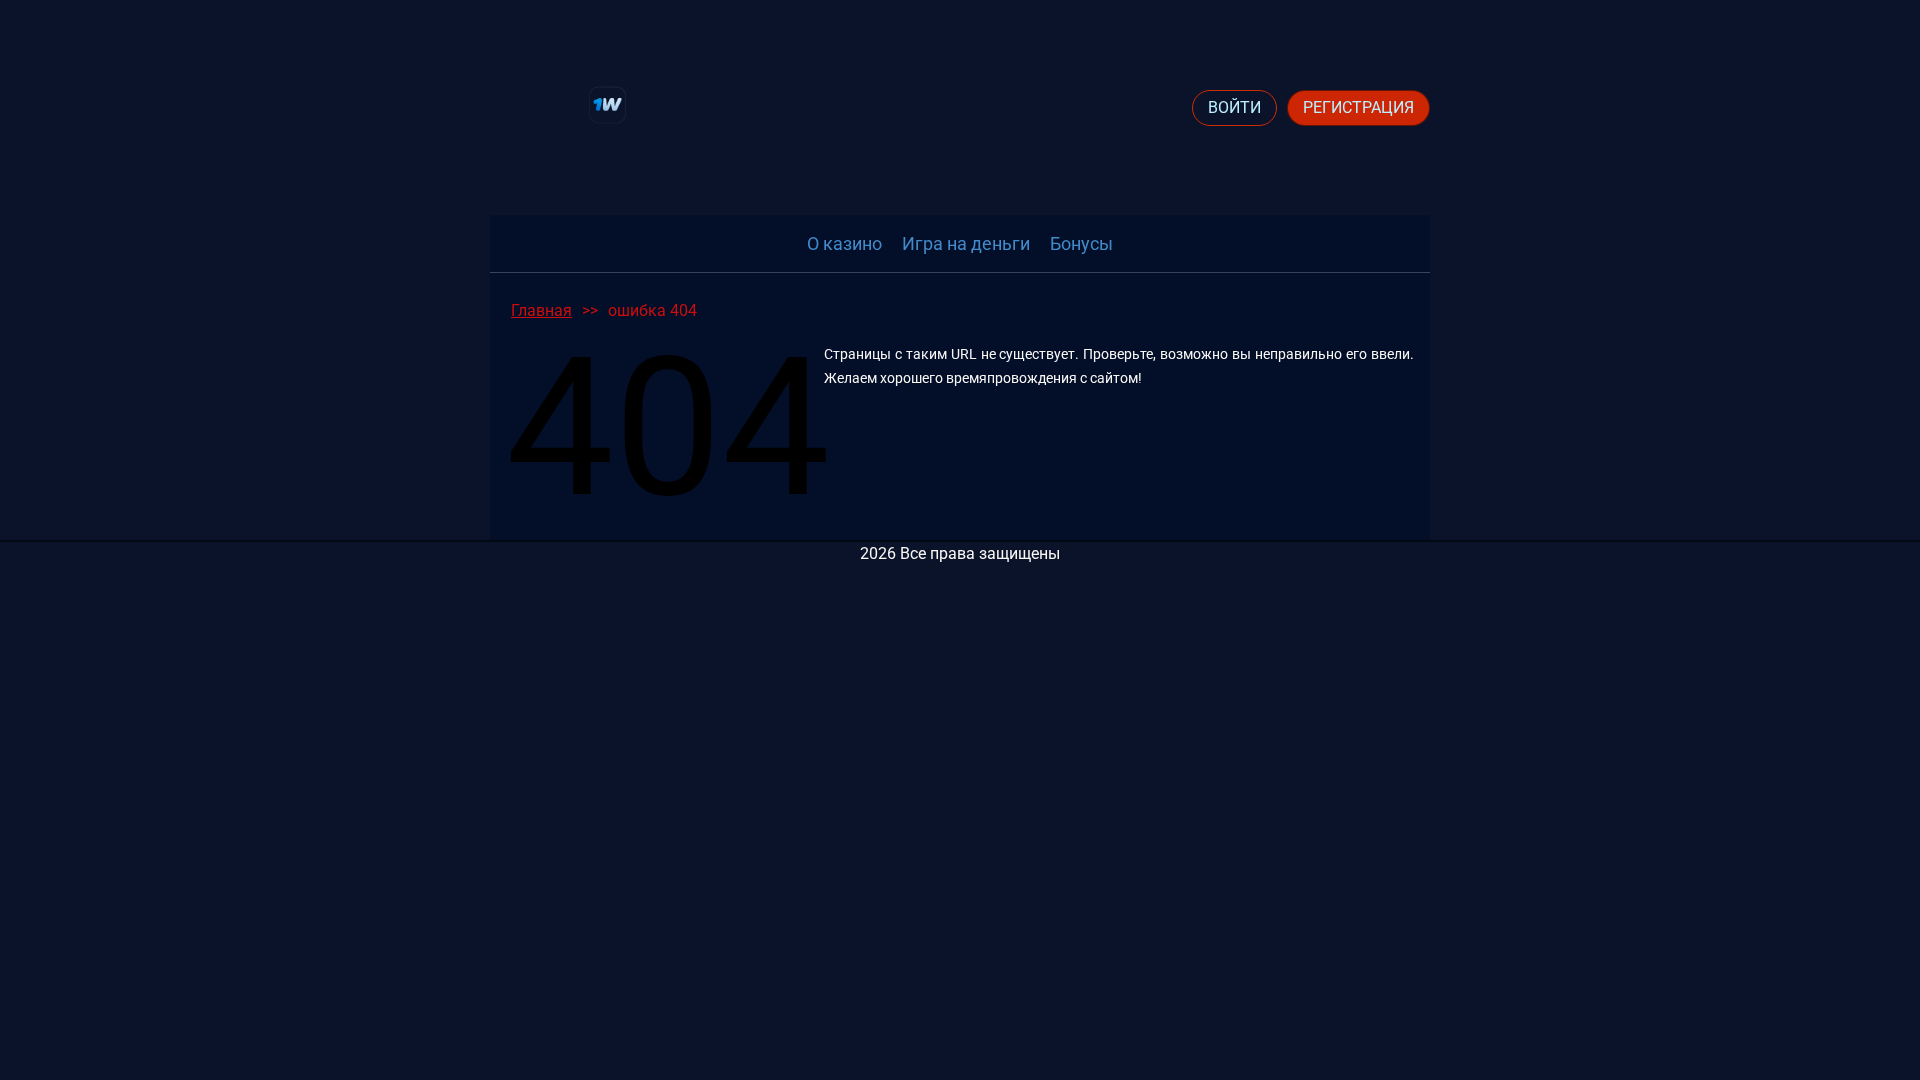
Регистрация (1358, 107)
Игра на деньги (966, 243)
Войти (1234, 107)
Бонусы (1081, 243)
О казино (844, 243)
